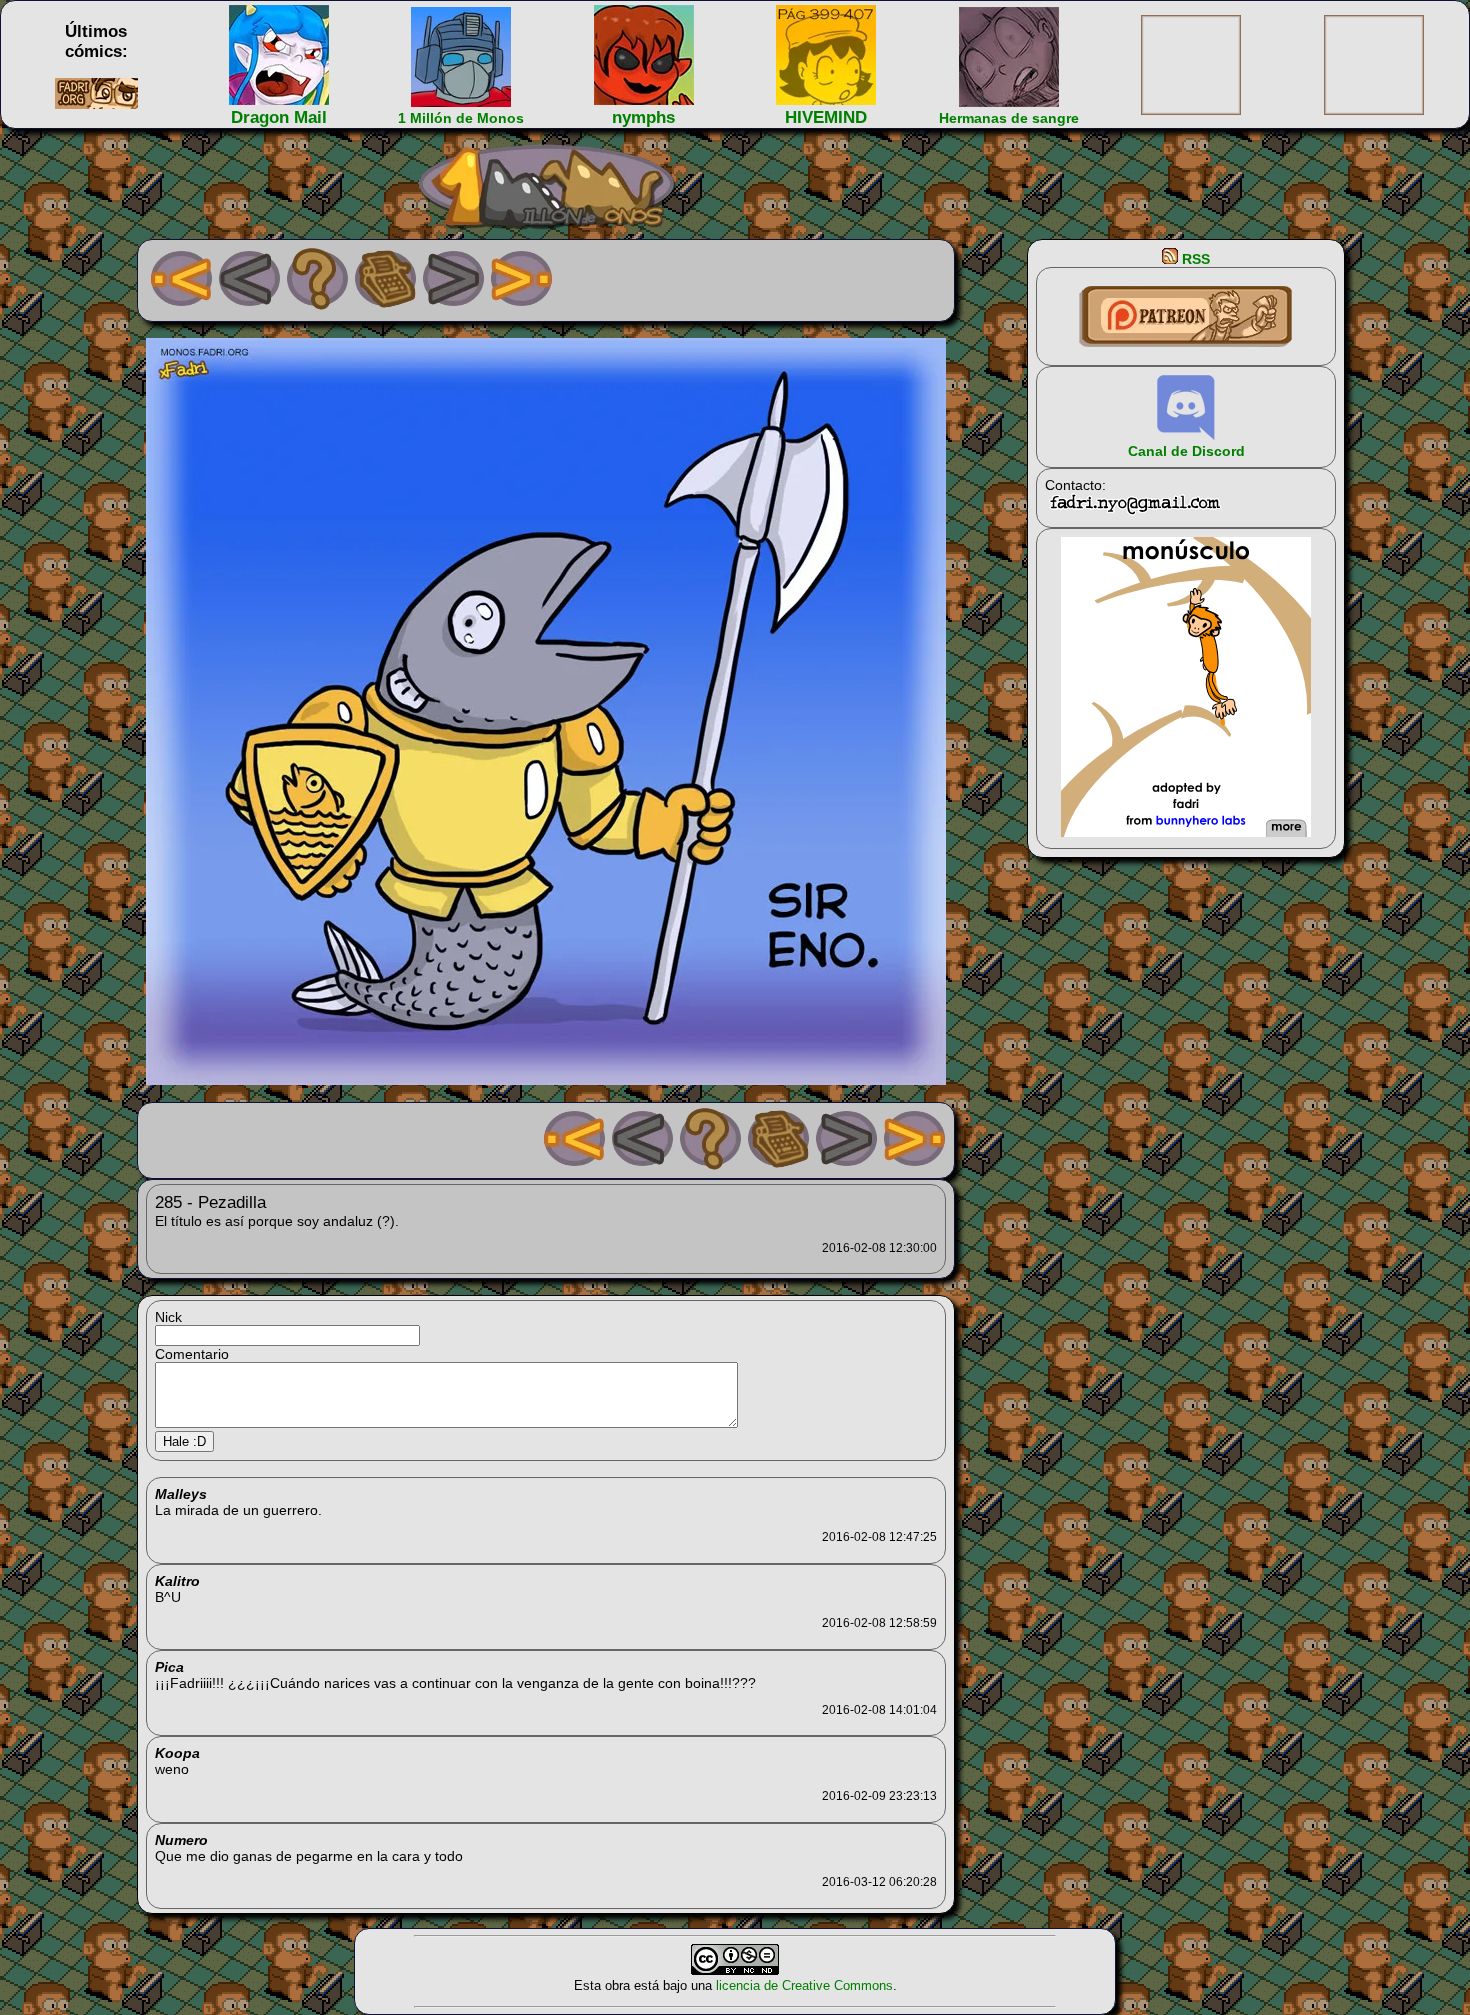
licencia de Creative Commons (804, 1985)
